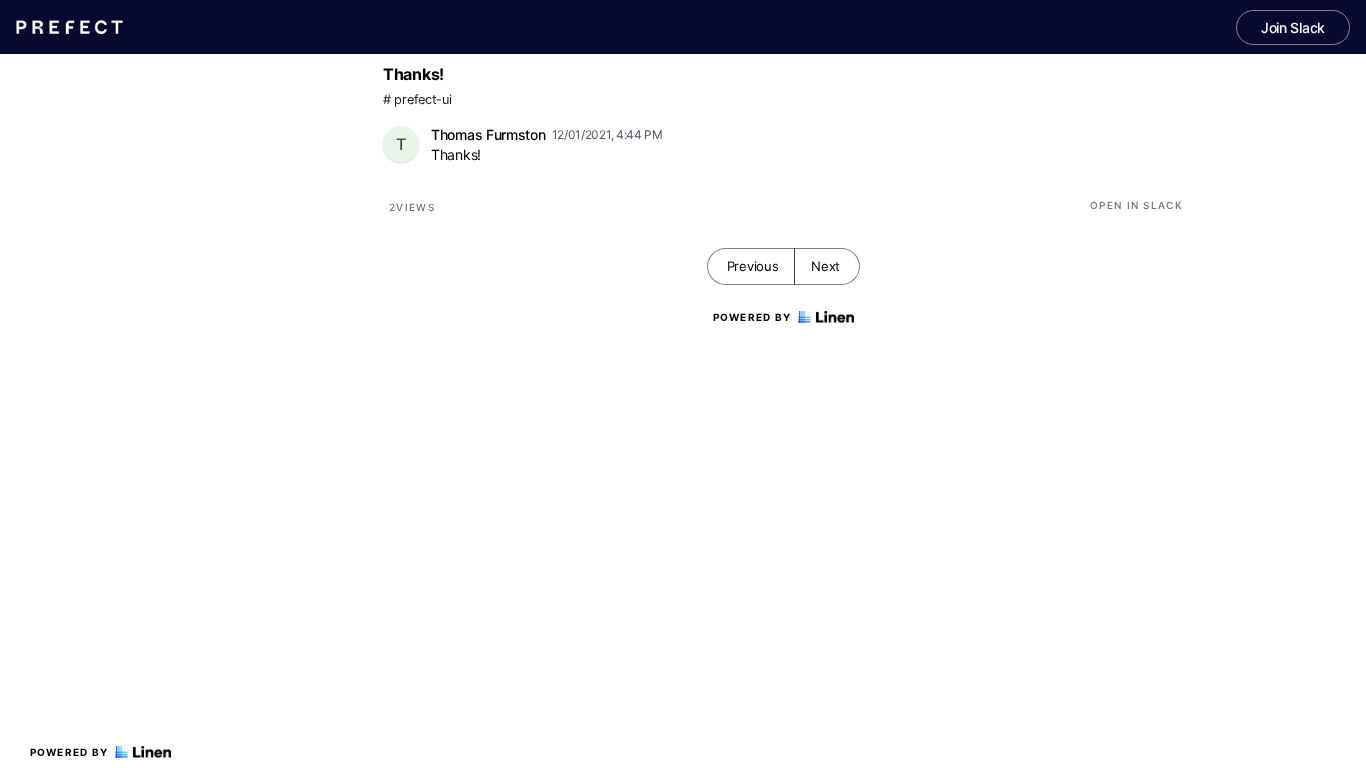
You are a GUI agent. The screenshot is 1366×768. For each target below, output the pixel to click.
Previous (753, 266)
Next (825, 266)
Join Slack (1293, 27)
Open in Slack (1136, 205)
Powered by (69, 752)
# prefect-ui (417, 99)
